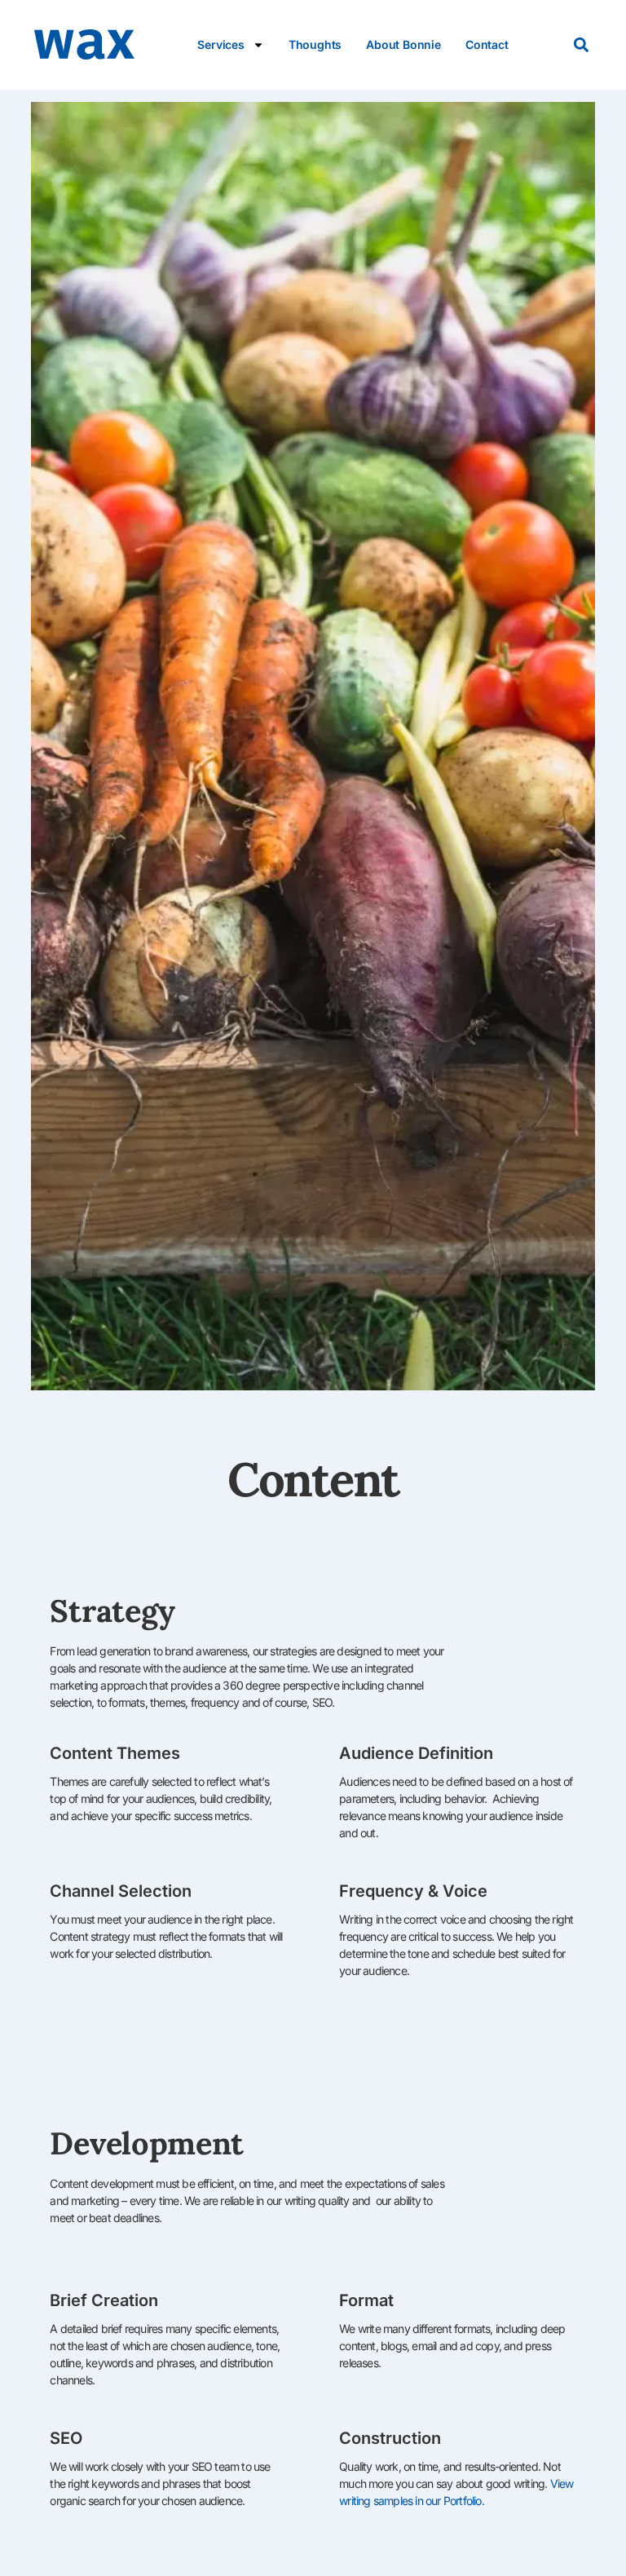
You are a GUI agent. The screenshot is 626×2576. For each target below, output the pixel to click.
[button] (582, 45)
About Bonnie (403, 44)
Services (220, 44)
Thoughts (315, 44)
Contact (487, 44)
